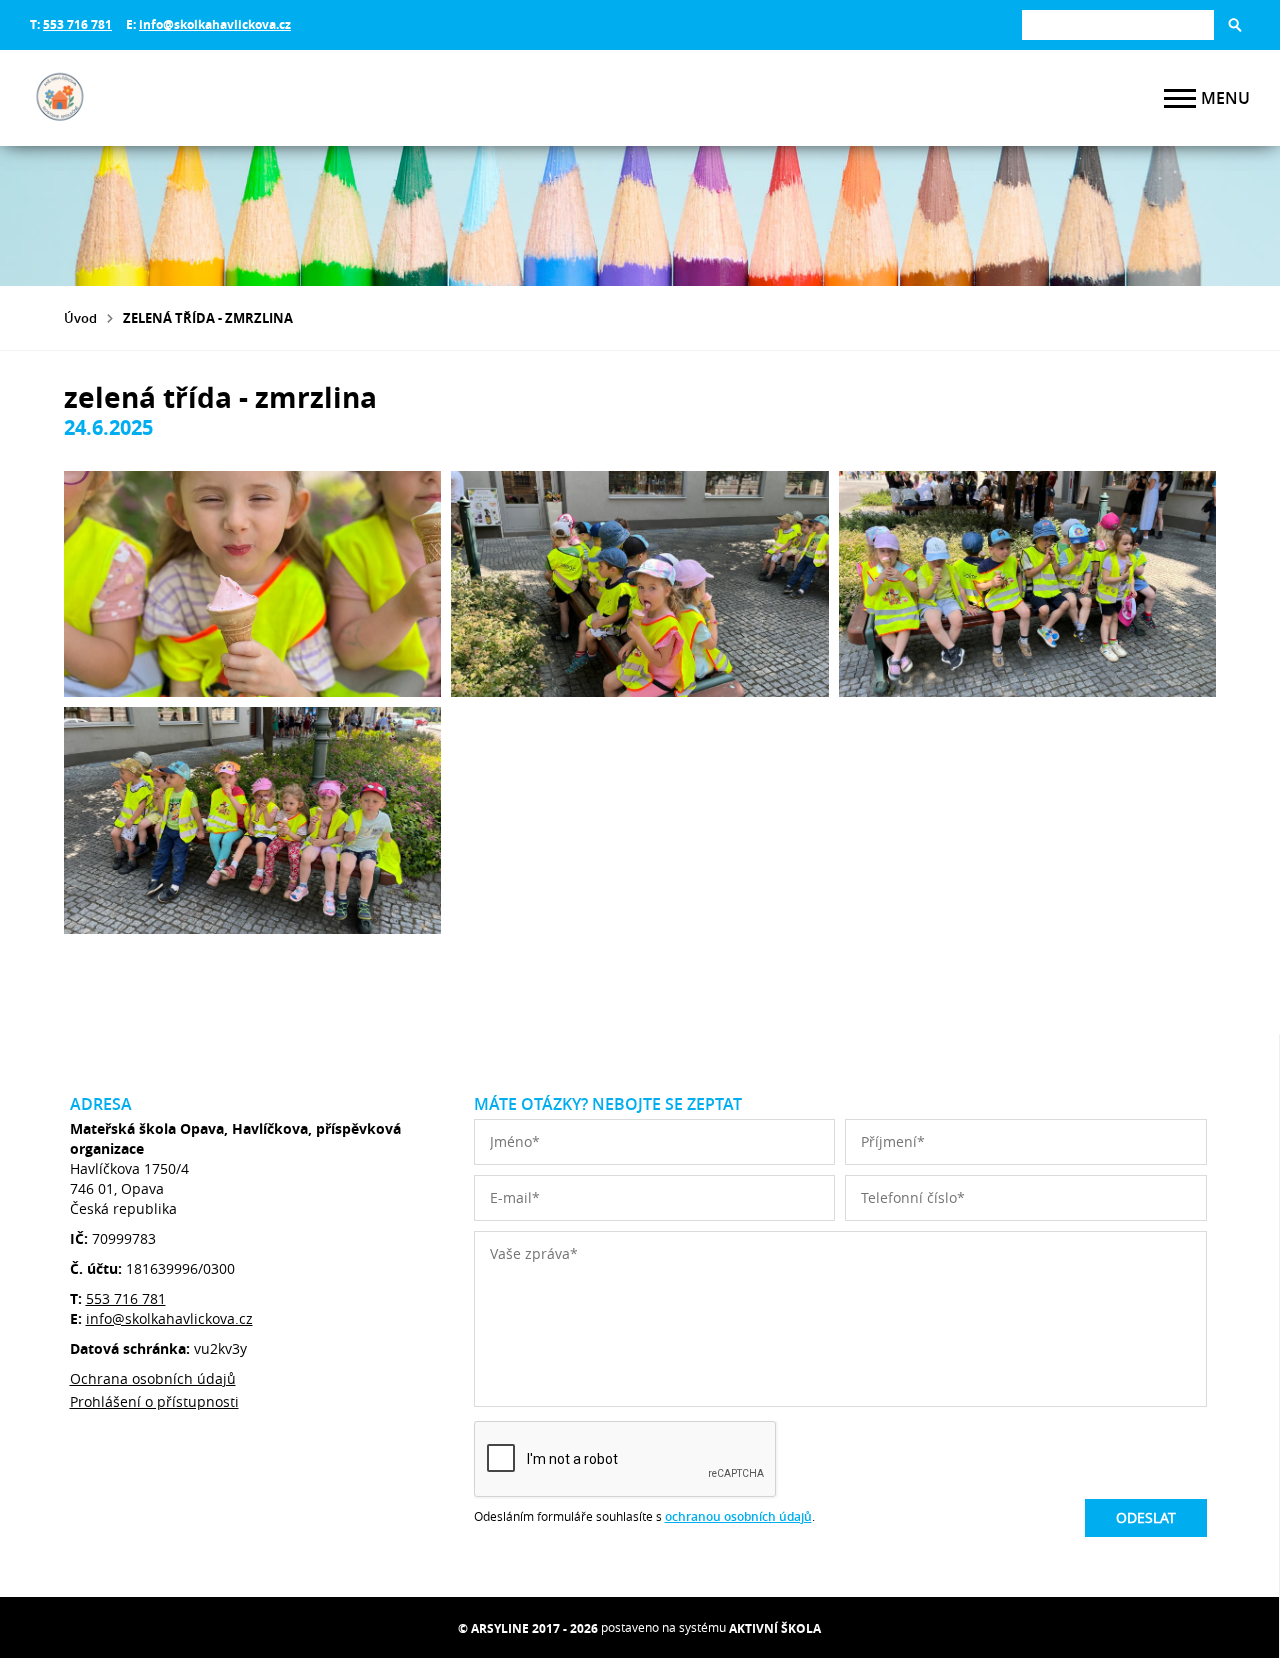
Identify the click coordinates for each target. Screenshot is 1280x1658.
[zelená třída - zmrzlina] (252, 584)
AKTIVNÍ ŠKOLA (775, 1628)
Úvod (80, 318)
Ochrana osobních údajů (153, 1378)
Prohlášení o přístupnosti (154, 1401)
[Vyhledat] (1235, 25)
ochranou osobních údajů (738, 1516)
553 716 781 (77, 24)
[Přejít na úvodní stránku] (150, 98)
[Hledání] (1118, 24)
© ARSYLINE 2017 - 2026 (528, 1628)
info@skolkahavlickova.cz (215, 24)
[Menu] (1180, 98)
